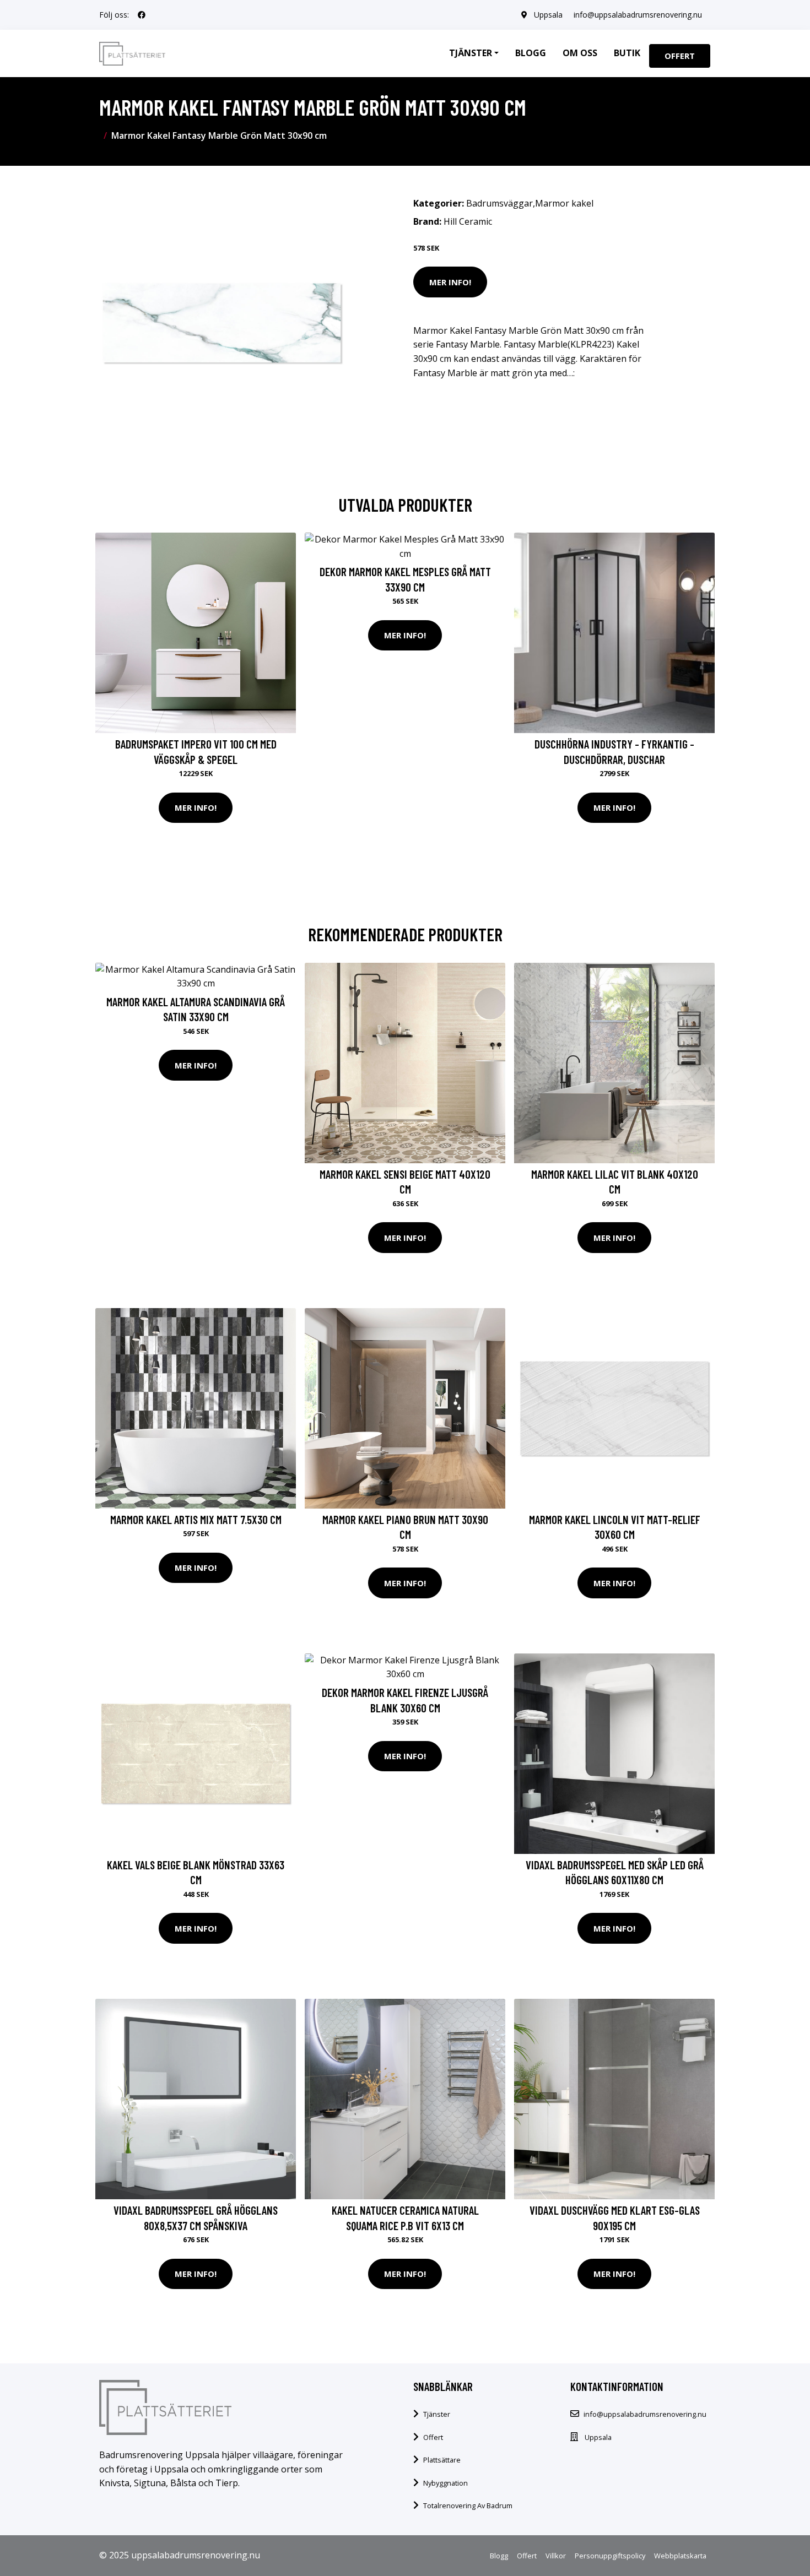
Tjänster (437, 2414)
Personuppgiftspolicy (610, 2556)
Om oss (580, 53)
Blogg (531, 53)
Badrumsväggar (499, 203)
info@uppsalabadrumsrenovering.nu (638, 15)
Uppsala (548, 15)
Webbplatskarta (680, 2556)
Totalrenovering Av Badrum (468, 2506)
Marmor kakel (564, 203)
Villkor (556, 2556)
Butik (627, 53)
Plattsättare (442, 2460)
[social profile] (142, 15)
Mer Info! (450, 282)
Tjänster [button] (471, 53)
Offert (680, 56)
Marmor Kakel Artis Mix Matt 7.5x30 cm (196, 1519)
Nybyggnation (445, 2483)
